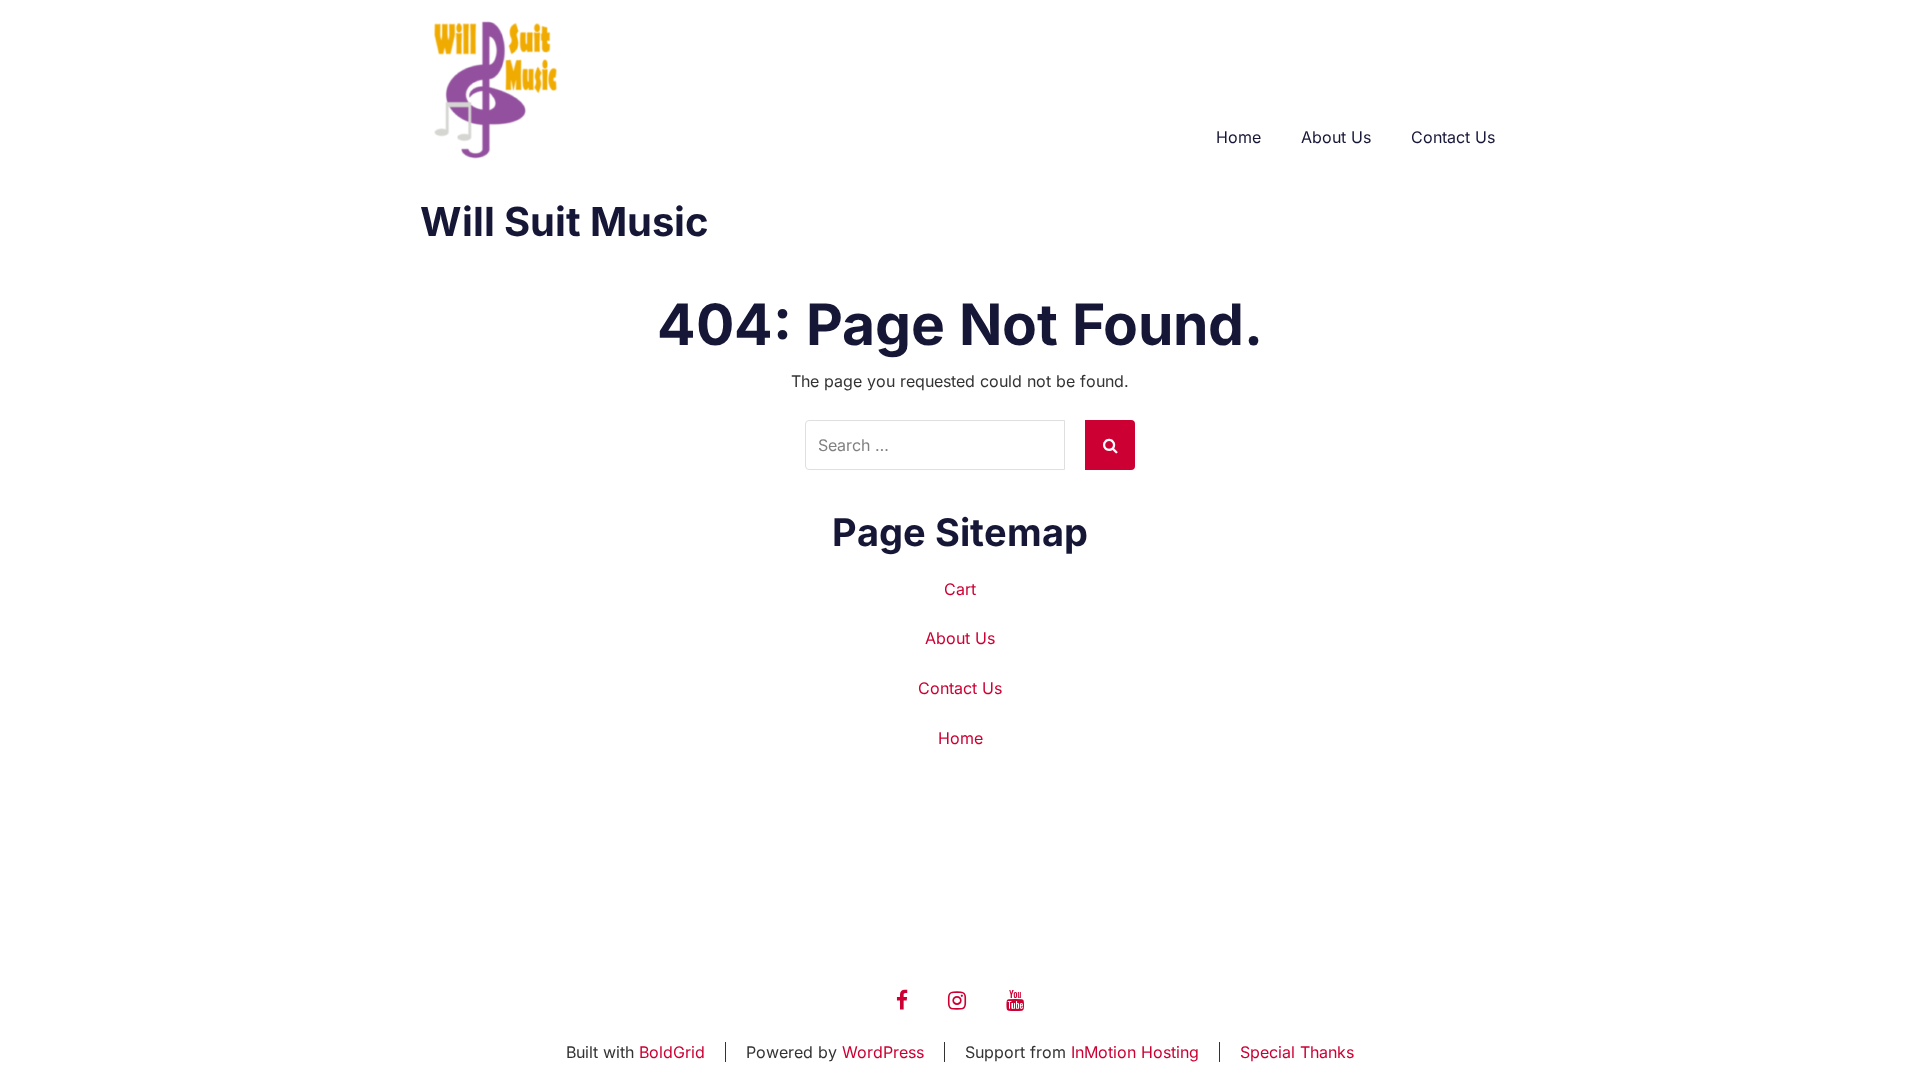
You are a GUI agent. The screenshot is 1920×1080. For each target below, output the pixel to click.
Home (1238, 137)
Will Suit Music (564, 221)
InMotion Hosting (1135, 1052)
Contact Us (1453, 137)
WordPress (883, 1052)
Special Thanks (1297, 1052)
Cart (960, 589)
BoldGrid (672, 1052)
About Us (1336, 137)
